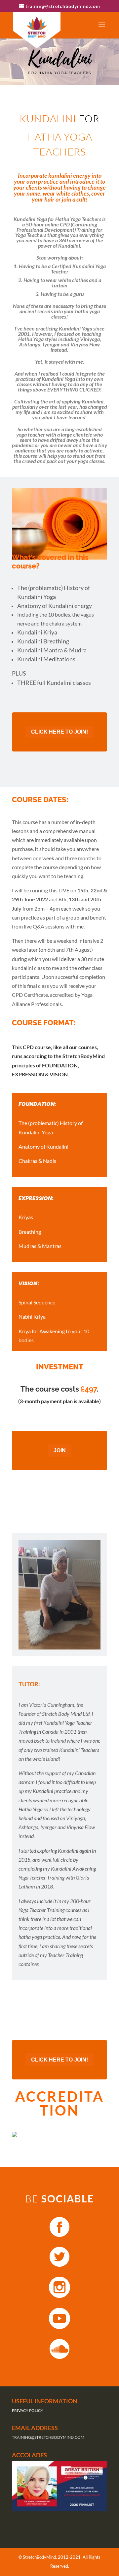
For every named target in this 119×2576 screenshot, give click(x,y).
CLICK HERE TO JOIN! (59, 732)
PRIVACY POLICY (28, 2410)
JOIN (60, 1450)
